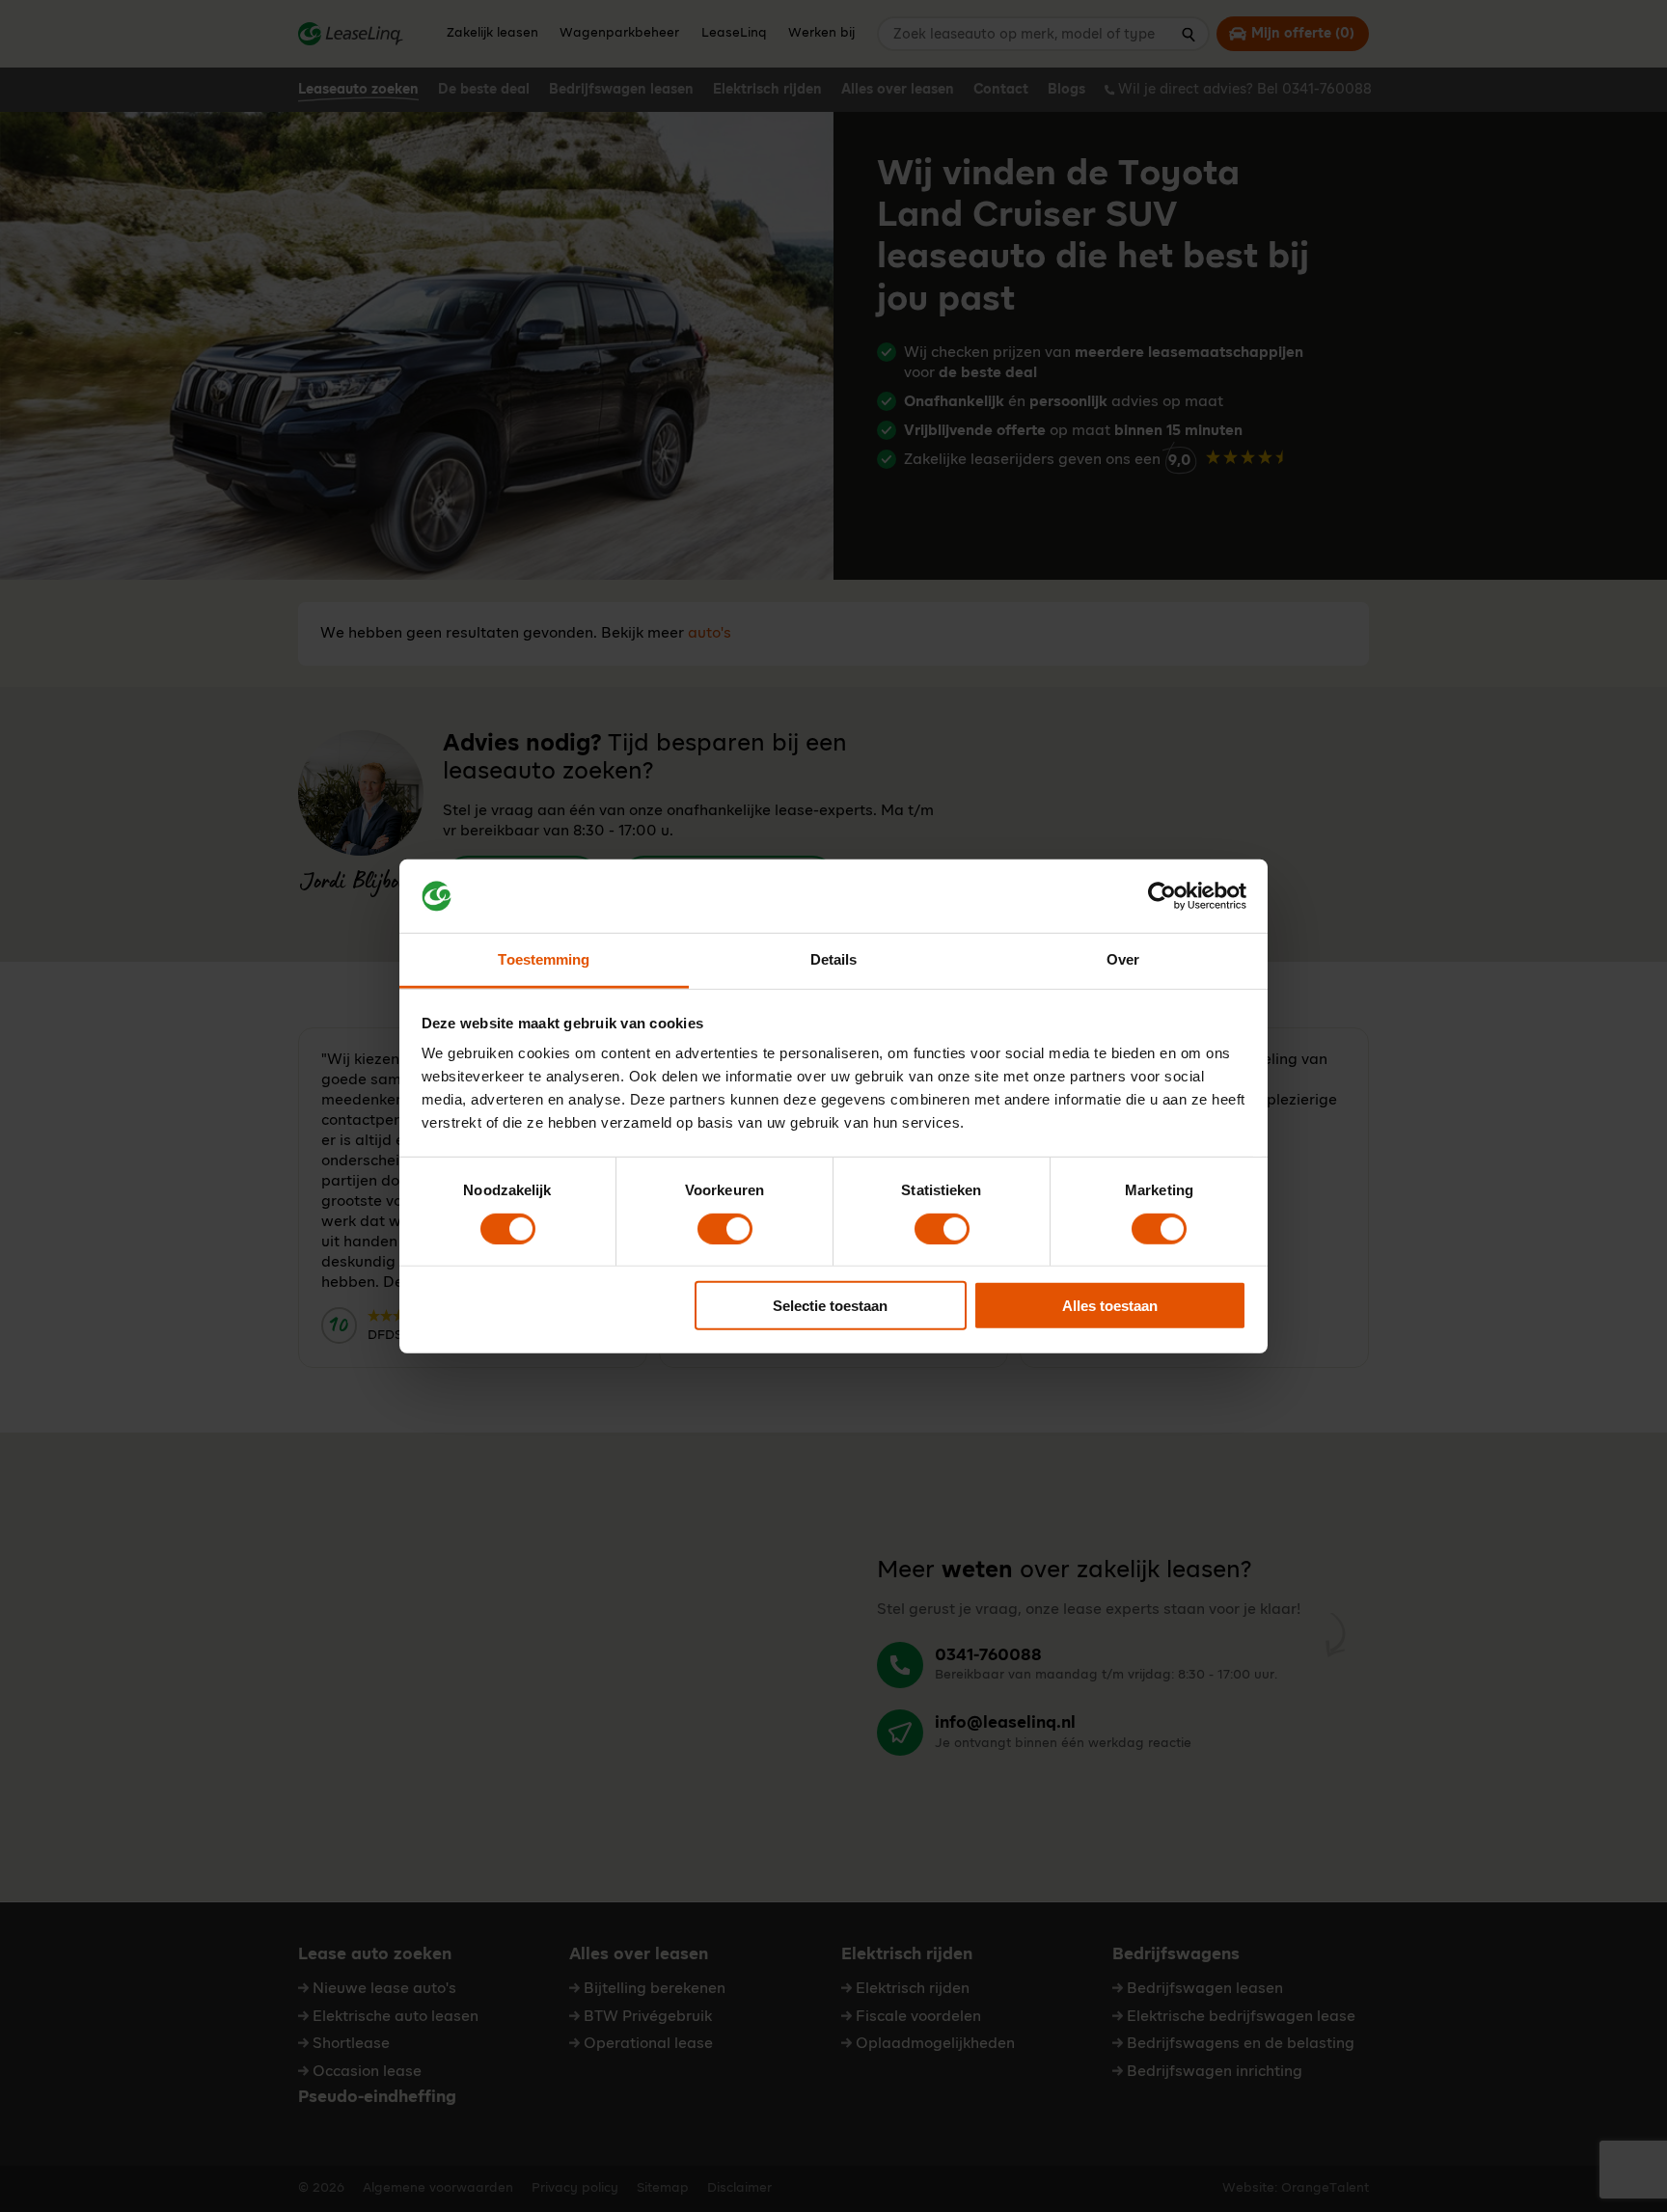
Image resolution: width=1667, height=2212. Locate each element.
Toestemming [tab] (544, 959)
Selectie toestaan (830, 1306)
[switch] (725, 1228)
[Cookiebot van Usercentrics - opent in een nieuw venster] (1162, 896)
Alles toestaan (1110, 1306)
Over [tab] (1123, 959)
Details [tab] (834, 959)
